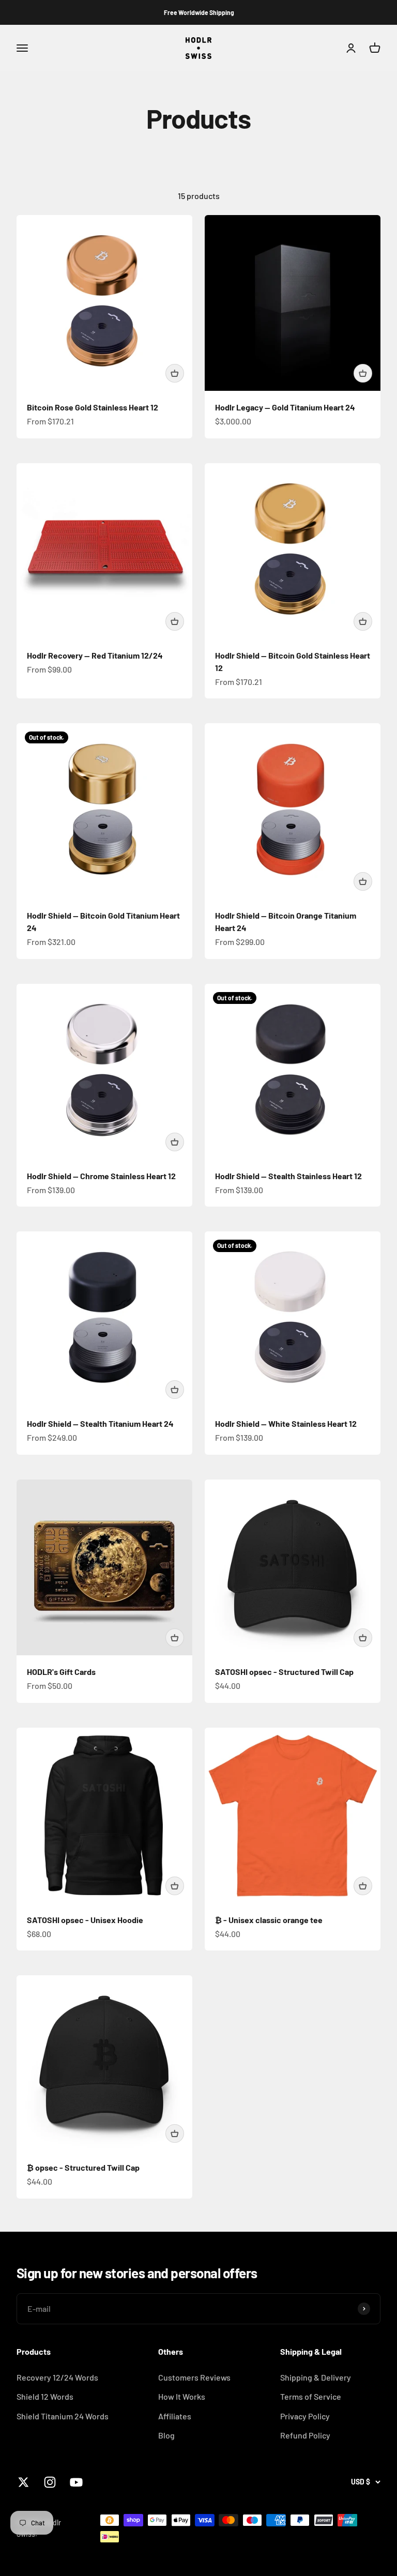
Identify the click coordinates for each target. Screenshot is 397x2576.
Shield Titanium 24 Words (63, 2416)
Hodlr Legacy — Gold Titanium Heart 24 (285, 407)
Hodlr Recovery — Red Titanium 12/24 (95, 655)
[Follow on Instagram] (50, 2482)
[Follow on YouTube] (76, 2482)
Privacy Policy (305, 2416)
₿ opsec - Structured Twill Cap (83, 2167)
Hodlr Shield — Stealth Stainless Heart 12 (288, 1176)
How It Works (182, 2396)
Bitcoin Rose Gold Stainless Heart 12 (93, 407)
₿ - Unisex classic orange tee (269, 1920)
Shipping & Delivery (316, 2377)
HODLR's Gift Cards (61, 1672)
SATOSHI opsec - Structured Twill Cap (284, 1672)
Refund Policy (305, 2435)
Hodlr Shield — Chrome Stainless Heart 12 (101, 1176)
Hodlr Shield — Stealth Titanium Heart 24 (100, 1423)
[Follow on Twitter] (24, 2482)
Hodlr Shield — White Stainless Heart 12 (286, 1423)
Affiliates (175, 2416)
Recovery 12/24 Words (57, 2377)
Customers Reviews (194, 2377)
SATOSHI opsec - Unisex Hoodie (85, 1920)
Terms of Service (311, 2396)
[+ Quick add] (175, 373)
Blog (166, 2435)
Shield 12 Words (45, 2396)
